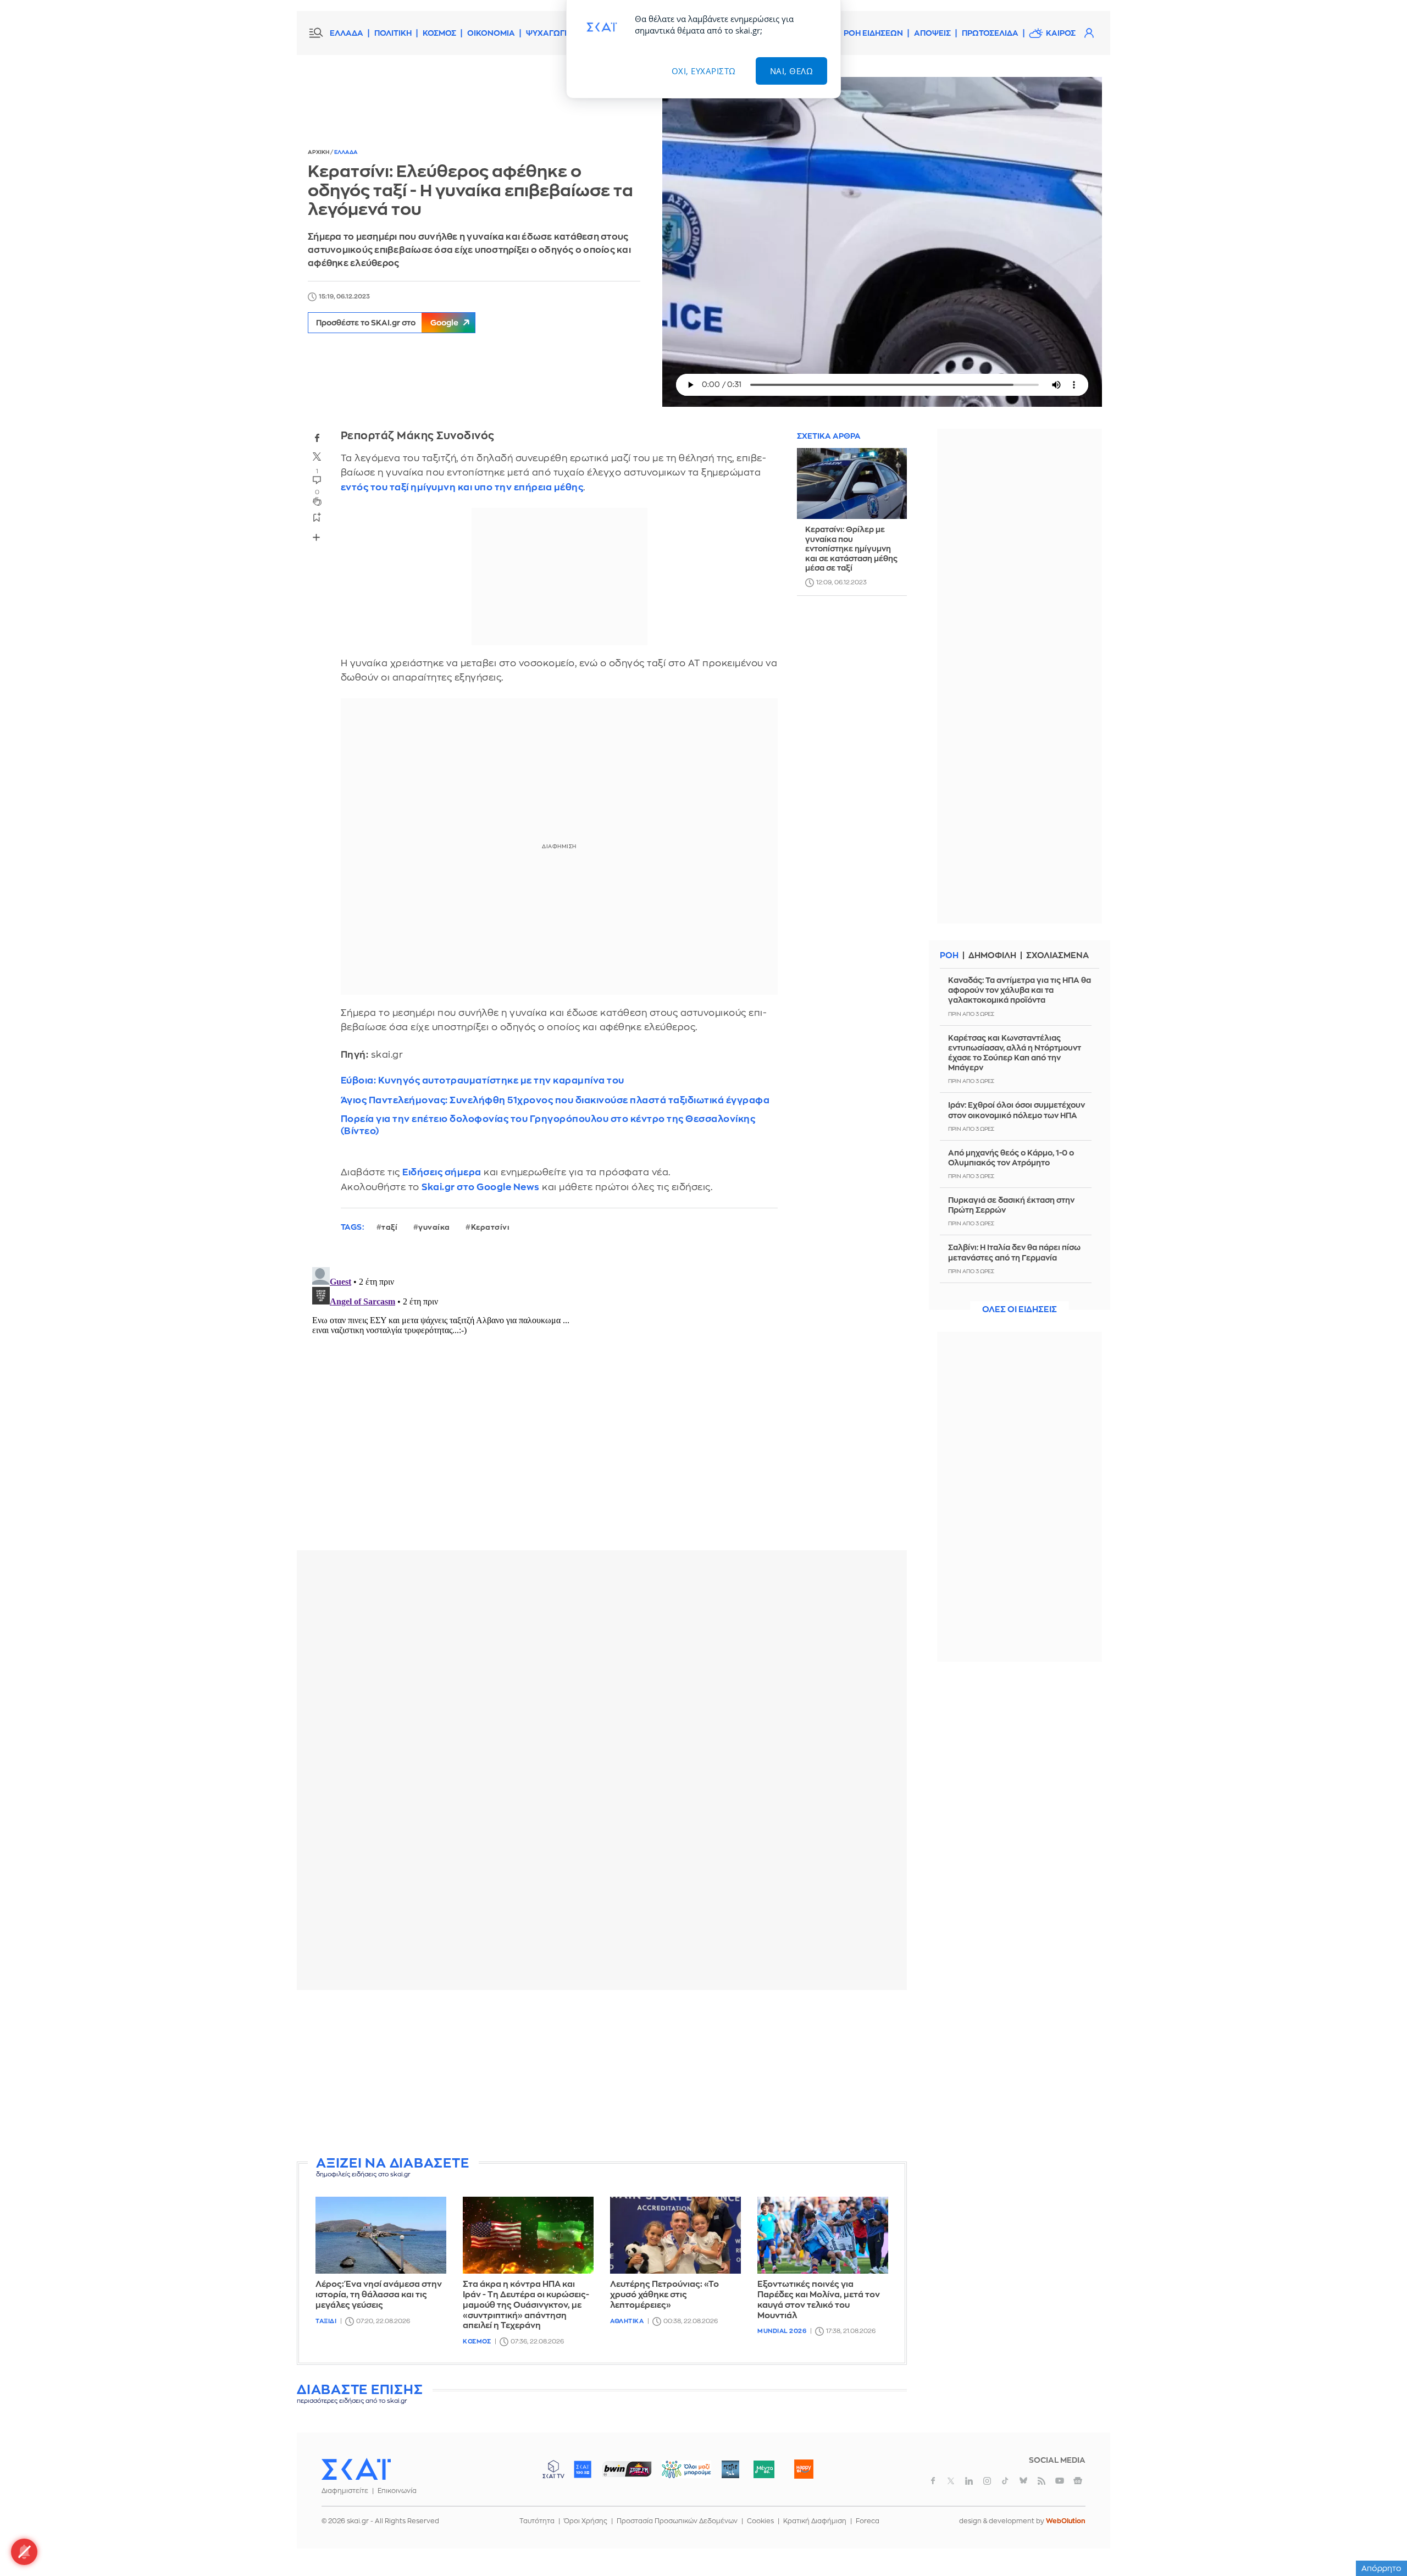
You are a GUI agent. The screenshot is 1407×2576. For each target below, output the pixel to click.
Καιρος (1061, 33)
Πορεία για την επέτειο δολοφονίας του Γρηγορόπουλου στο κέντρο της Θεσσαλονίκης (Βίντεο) (548, 1125)
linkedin (969, 2481)
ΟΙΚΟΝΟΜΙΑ (491, 33)
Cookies (760, 2521)
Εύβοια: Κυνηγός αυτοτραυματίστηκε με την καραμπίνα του (483, 1080)
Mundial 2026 (782, 2331)
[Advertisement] (602, 2075)
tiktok (1005, 2481)
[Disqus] (602, 1400)
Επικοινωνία (397, 2491)
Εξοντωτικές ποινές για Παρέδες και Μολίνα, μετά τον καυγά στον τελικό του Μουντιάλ (819, 2300)
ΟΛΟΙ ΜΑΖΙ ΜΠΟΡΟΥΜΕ (677, 2475)
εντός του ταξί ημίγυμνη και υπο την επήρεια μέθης (462, 487)
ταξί (389, 1227)
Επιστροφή (1380, 2538)
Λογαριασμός (1089, 33)
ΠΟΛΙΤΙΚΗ (393, 33)
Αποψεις (932, 33)
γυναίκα (434, 1227)
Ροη (949, 956)
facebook (317, 438)
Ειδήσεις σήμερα (442, 1172)
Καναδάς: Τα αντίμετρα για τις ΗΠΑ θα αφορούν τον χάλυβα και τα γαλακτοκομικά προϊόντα (1020, 990)
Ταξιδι (326, 2321)
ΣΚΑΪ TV (553, 2469)
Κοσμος (477, 2342)
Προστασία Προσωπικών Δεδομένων (677, 2521)
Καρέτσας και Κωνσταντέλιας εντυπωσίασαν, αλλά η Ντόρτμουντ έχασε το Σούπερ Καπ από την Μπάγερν (1015, 1053)
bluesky (1023, 2481)
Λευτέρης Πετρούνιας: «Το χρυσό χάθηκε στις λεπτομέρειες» (664, 2295)
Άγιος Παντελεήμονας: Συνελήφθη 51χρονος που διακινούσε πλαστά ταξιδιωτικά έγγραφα (555, 1100)
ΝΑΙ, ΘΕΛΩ (792, 71)
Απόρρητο (1381, 2568)
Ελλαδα (346, 152)
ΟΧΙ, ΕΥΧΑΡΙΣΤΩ (704, 71)
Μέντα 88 (764, 2469)
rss (1042, 2481)
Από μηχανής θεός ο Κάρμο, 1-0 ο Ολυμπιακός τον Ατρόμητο (1011, 1158)
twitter (317, 457)
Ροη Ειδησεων (873, 33)
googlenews (1078, 2481)
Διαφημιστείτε (345, 2491)
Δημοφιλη (992, 956)
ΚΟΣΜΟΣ (439, 33)
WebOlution (1066, 2521)
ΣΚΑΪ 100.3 (583, 2469)
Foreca (868, 2521)
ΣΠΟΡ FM (627, 2469)
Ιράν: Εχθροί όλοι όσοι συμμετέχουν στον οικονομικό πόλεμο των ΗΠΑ (1017, 1110)
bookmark (317, 517)
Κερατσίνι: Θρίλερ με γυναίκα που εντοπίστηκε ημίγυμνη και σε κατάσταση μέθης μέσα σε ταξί (851, 549)
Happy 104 (804, 2469)
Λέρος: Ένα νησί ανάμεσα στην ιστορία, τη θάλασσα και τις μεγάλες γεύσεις (379, 2295)
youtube (1060, 2481)
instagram (987, 2481)
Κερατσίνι (491, 1227)
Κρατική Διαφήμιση (815, 2521)
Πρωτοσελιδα (990, 33)
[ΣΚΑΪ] (356, 2469)
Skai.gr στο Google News (481, 1187)
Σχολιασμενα (1057, 956)
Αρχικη (319, 152)
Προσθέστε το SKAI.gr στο (387, 323)
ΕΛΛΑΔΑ (347, 33)
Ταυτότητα (537, 2521)
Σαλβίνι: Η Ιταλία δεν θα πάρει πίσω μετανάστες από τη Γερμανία (1014, 1252)
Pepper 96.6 (730, 2469)
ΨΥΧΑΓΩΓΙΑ (549, 33)
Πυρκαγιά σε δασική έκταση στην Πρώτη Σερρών (1011, 1205)
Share (317, 538)
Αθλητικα (627, 2321)
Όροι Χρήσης (586, 2521)
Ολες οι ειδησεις (1020, 1310)
